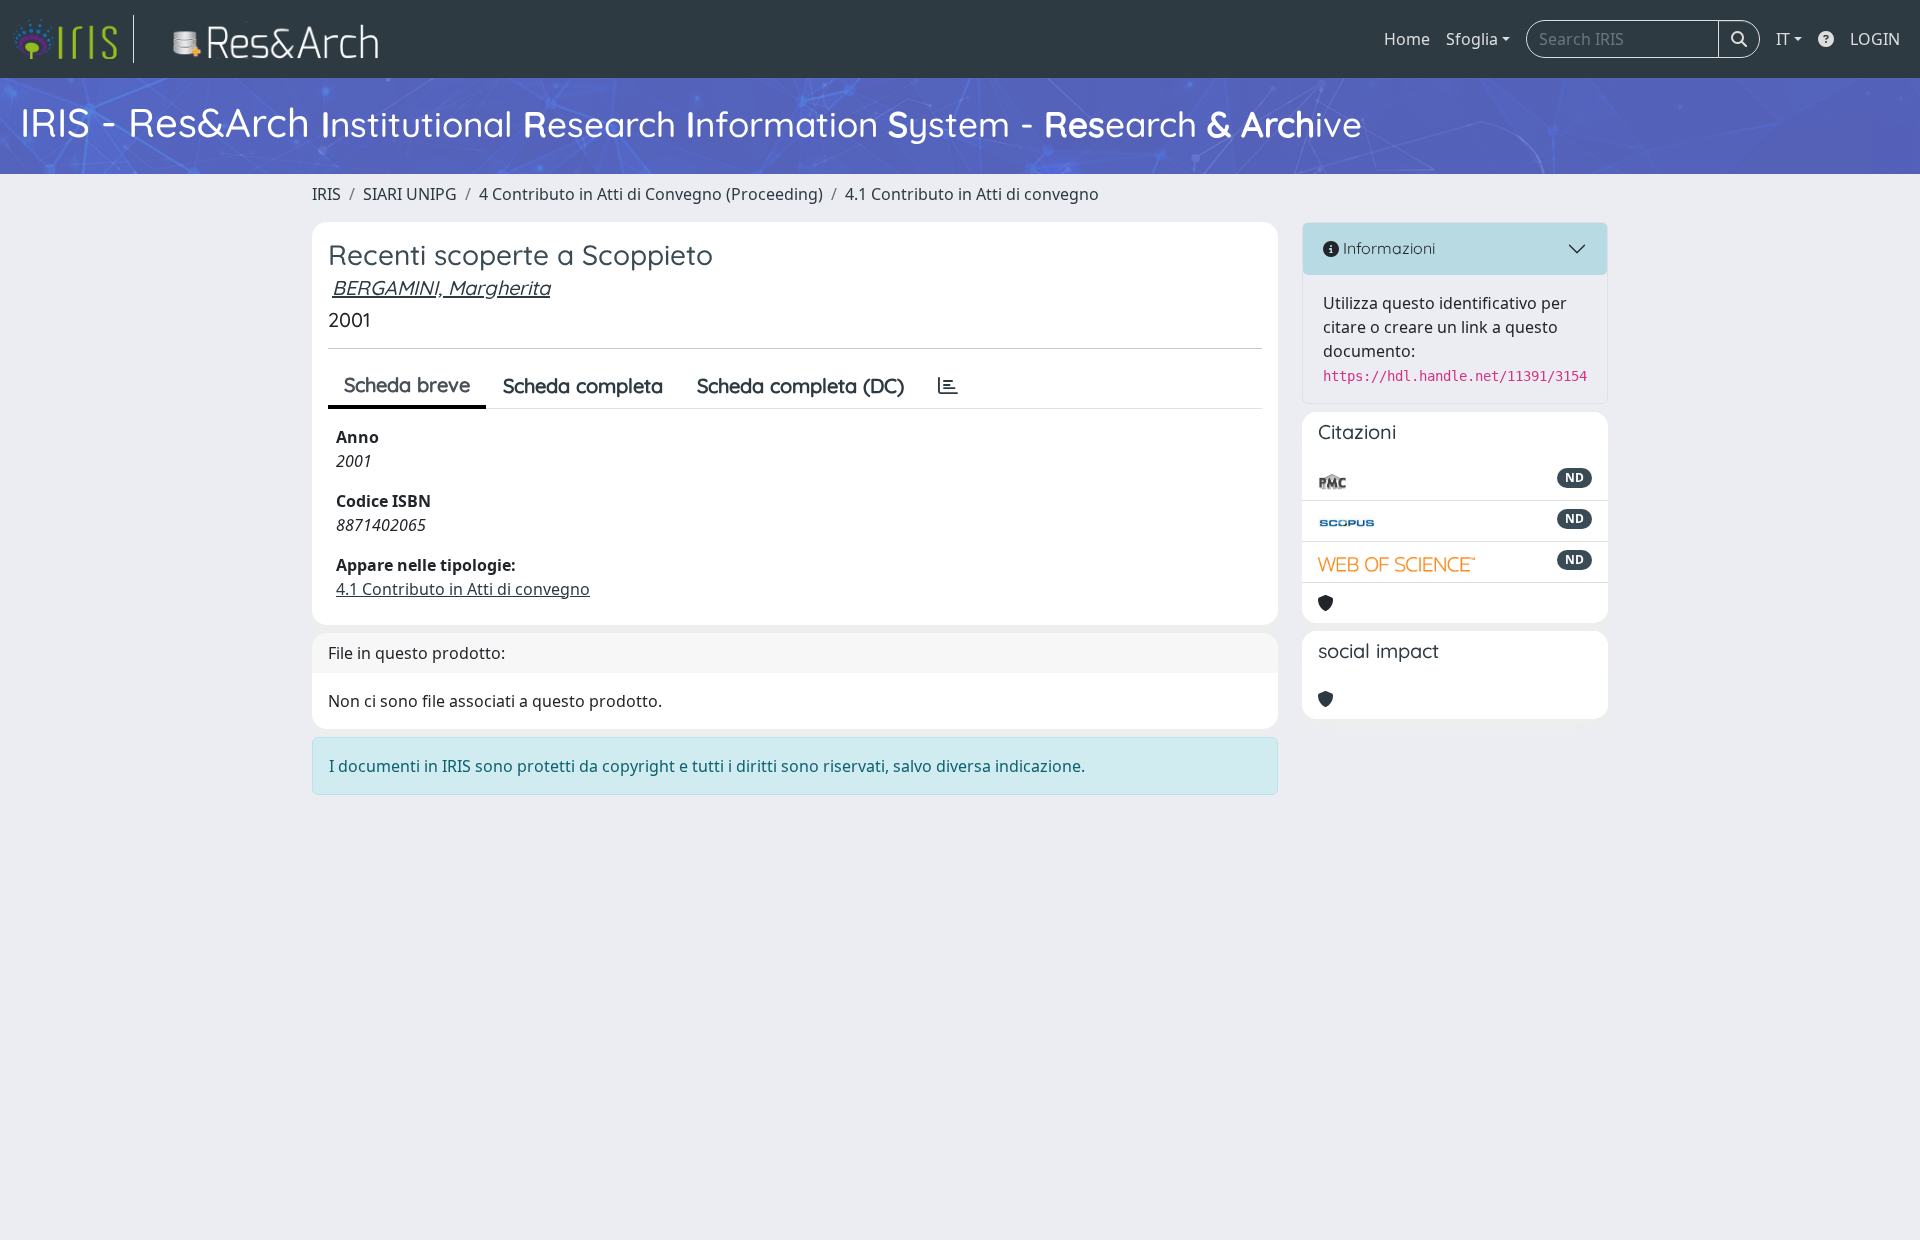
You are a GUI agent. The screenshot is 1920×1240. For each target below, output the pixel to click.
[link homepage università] (281, 39)
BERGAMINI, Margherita (441, 287)
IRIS (326, 194)
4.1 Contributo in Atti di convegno (972, 194)
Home (1407, 39)
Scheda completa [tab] (583, 385)
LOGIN (1875, 39)
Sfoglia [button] (1472, 39)
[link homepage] (73, 39)
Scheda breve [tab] (407, 384)
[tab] (948, 386)
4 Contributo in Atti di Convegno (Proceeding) (651, 194)
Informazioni (1387, 248)
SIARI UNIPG (410, 194)
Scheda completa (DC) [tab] (800, 385)
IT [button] (1783, 39)
